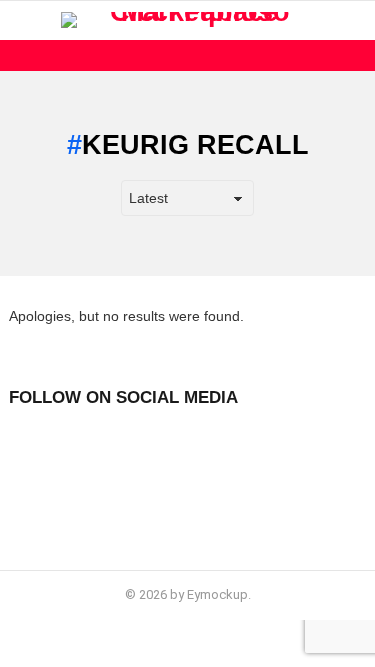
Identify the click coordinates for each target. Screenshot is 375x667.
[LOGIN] (354, 20)
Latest (192, 55)
